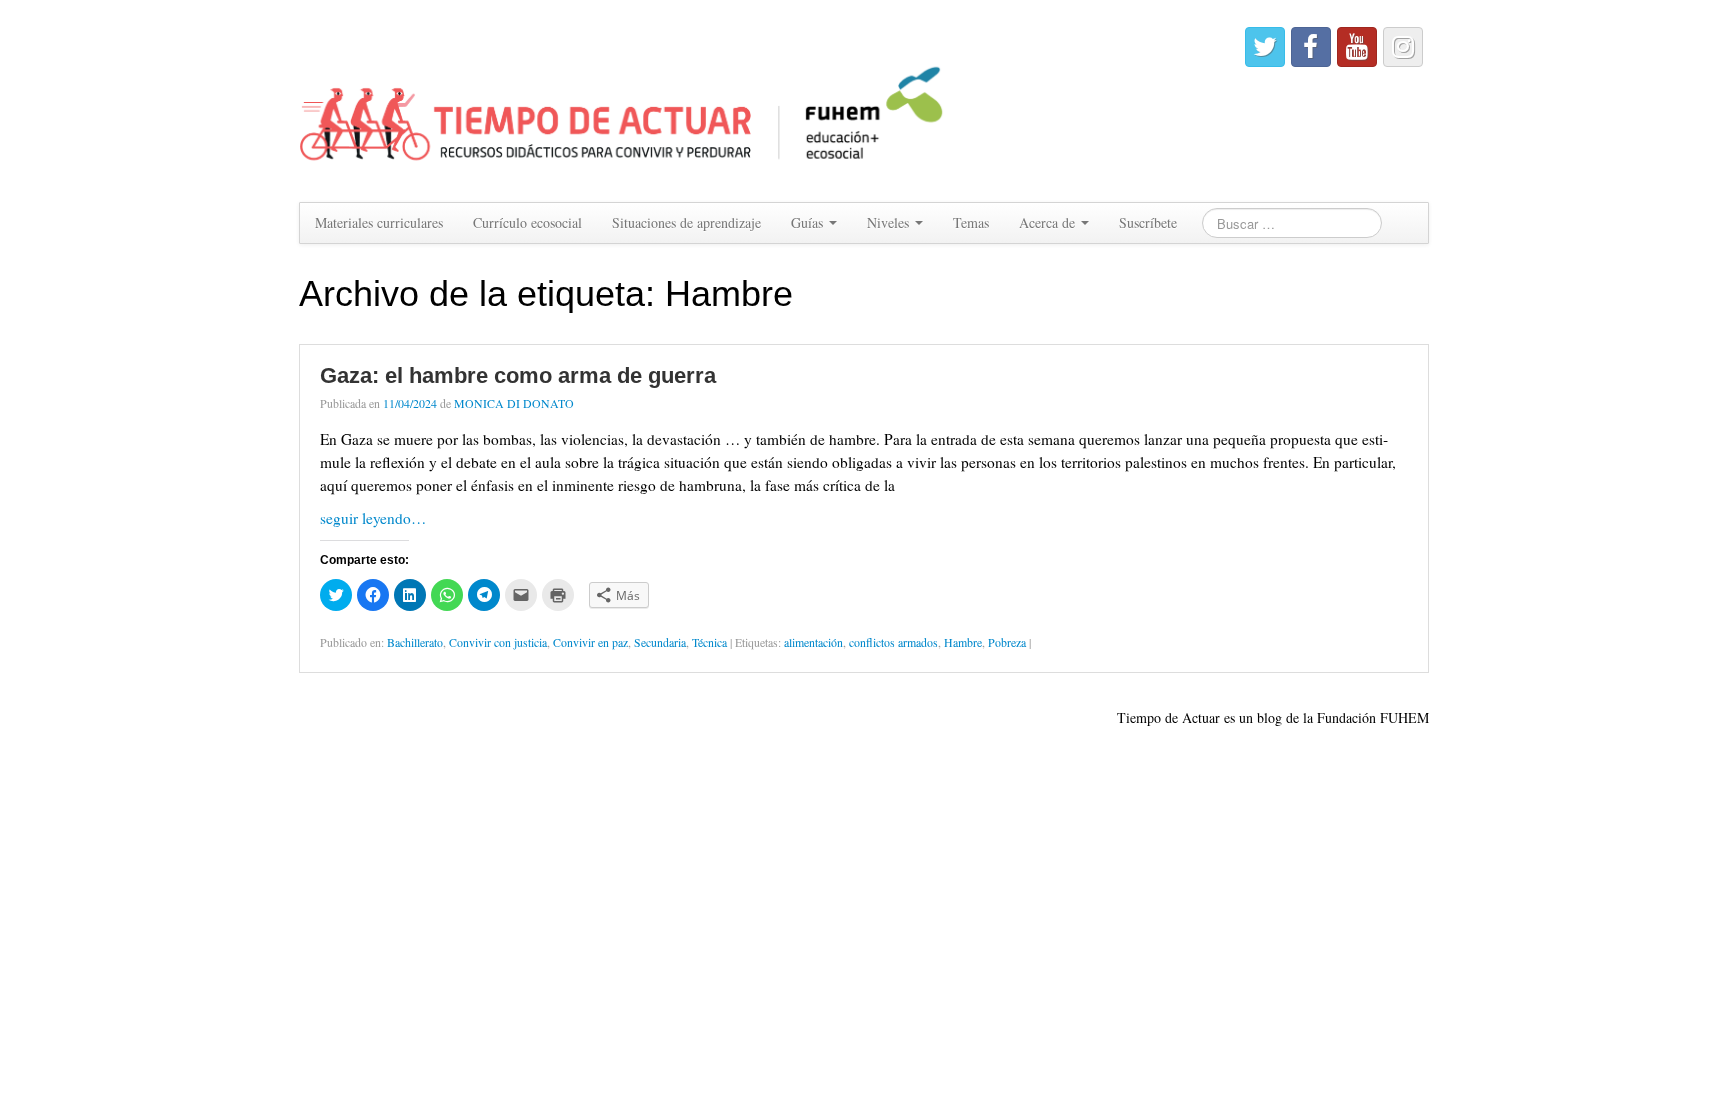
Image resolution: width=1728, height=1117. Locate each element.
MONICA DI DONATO (514, 403)
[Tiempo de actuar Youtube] (1357, 47)
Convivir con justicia (498, 642)
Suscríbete (1148, 222)
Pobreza (1007, 642)
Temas (971, 222)
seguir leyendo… (373, 518)
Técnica (709, 642)
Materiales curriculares (379, 222)
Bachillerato (415, 642)
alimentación (813, 642)
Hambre (963, 642)
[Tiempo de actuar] (622, 98)
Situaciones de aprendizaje (686, 222)
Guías (809, 222)
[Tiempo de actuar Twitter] (1265, 47)
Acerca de (1049, 222)
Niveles (890, 222)
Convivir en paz (590, 642)
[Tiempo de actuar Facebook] (1311, 47)
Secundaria (660, 642)
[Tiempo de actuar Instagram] (1403, 47)
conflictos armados (893, 642)
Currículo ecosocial (527, 222)
